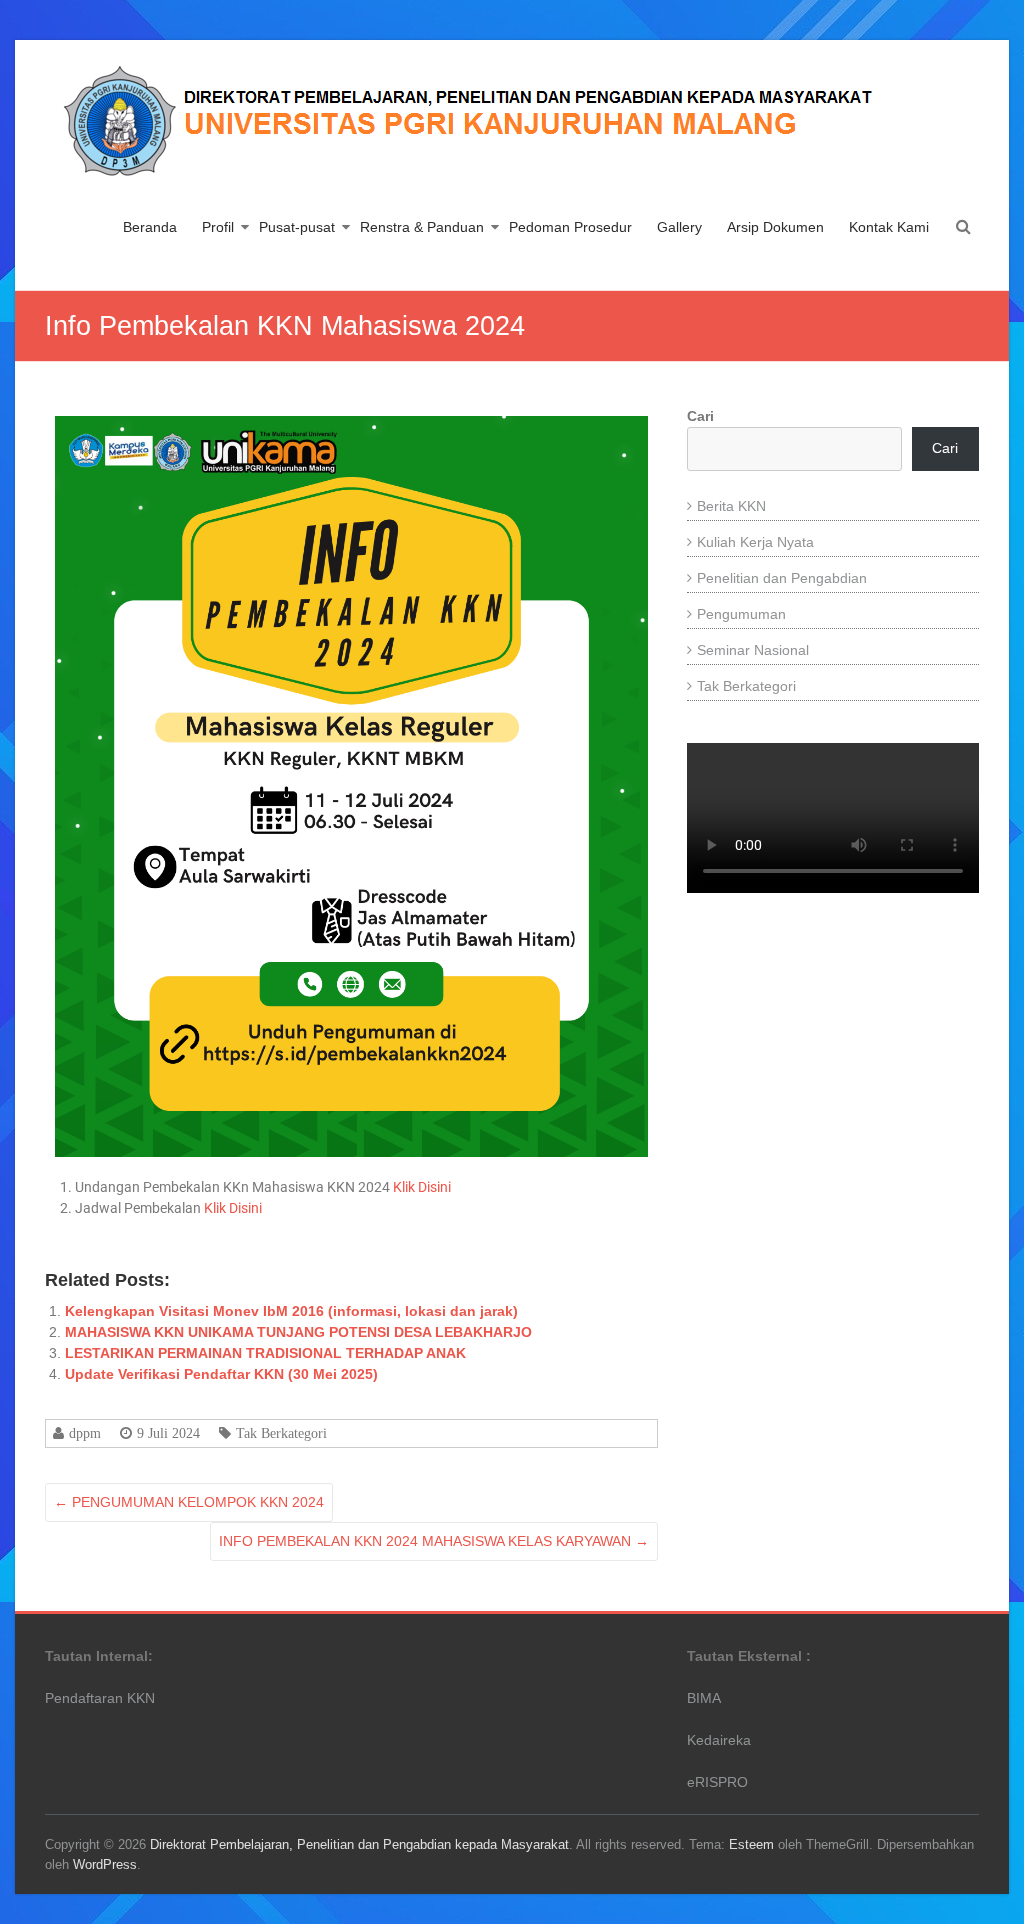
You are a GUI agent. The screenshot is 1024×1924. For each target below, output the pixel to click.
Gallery (679, 227)
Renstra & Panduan (422, 227)
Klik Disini (422, 1187)
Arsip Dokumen (775, 227)
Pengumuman (741, 614)
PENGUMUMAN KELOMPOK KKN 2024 (189, 1502)
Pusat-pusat (297, 227)
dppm (85, 1433)
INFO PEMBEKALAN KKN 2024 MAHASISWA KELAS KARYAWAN (434, 1541)
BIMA (704, 1698)
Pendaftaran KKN (100, 1698)
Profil (218, 227)
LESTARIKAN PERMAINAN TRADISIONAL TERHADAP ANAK (265, 1353)
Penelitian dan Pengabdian (782, 578)
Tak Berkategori (281, 1433)
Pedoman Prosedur (570, 227)
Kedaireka (719, 1740)
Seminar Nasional (753, 650)
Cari (700, 416)
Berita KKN (731, 506)
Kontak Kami (889, 227)
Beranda (150, 227)
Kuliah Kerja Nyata (755, 542)
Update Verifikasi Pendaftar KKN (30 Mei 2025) (221, 1374)
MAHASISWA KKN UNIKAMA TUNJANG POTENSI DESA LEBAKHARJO (298, 1332)
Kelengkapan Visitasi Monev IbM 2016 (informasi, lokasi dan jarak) (291, 1311)
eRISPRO (717, 1782)
